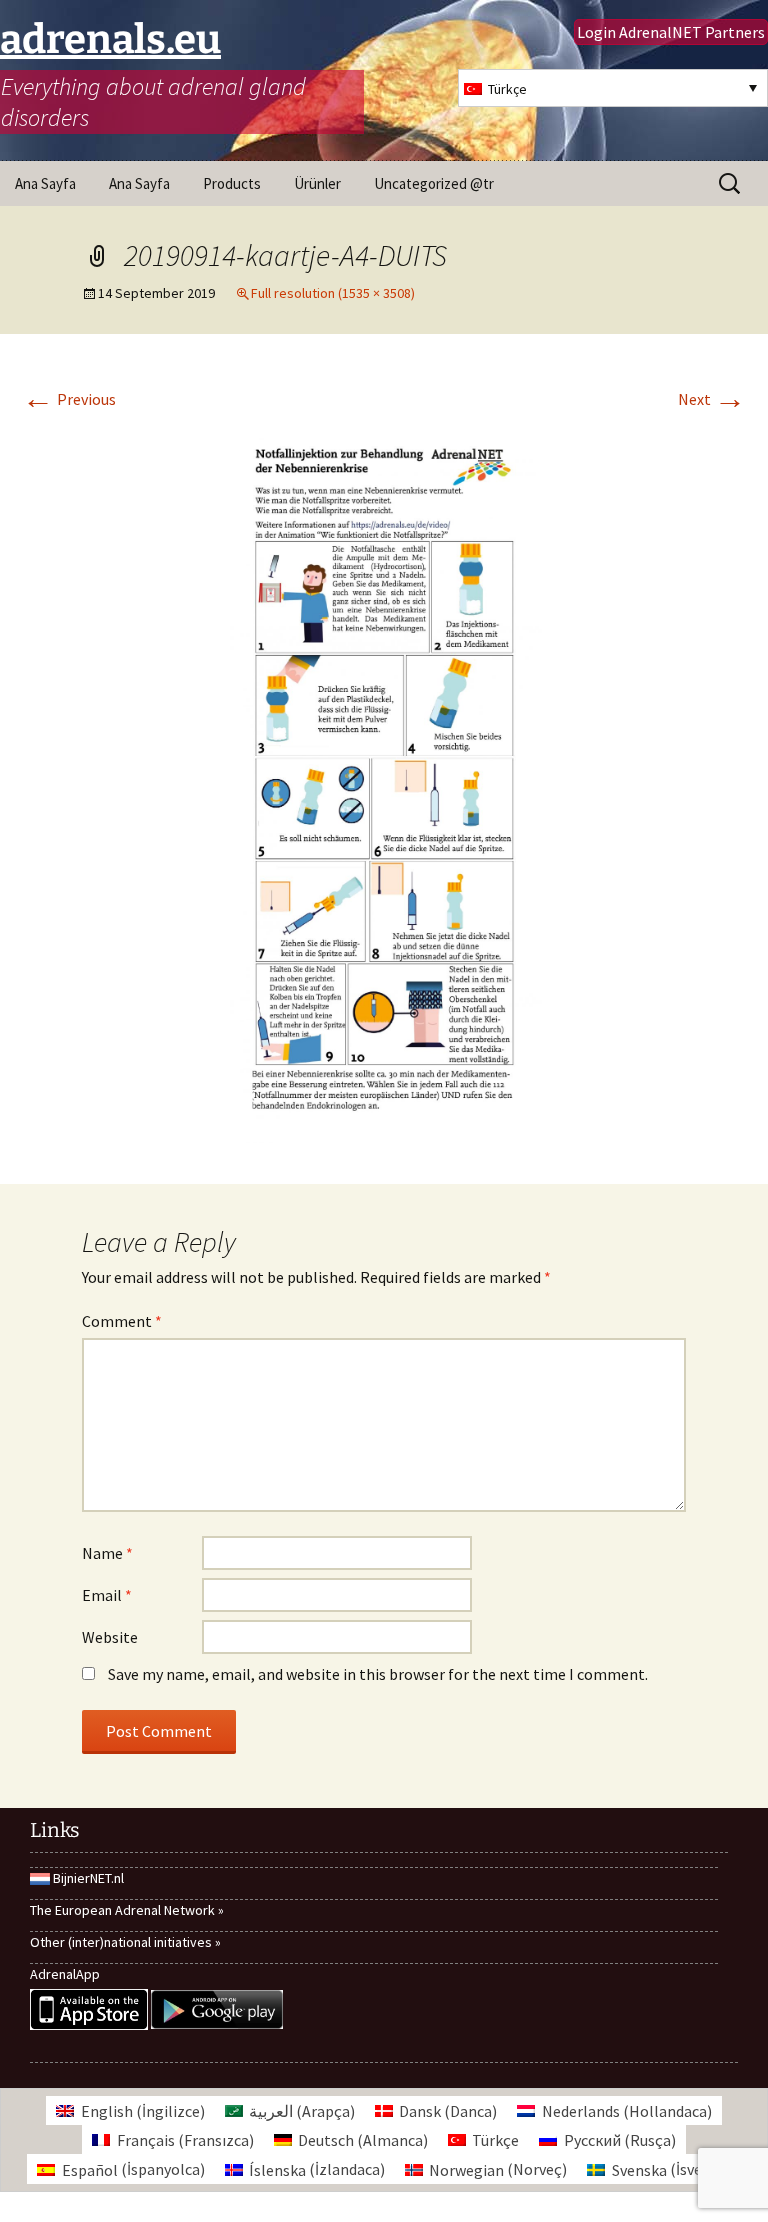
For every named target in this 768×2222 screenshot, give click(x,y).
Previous (69, 399)
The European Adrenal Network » (127, 1910)
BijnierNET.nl (88, 1878)
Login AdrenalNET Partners (671, 32)
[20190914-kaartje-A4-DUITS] (384, 781)
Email (107, 1595)
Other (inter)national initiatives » (125, 1942)
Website (110, 1637)
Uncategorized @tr (434, 183)
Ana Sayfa (45, 183)
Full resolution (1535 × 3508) (333, 293)
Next (712, 399)
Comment (122, 1321)
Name (107, 1553)
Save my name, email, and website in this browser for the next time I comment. (378, 1674)
